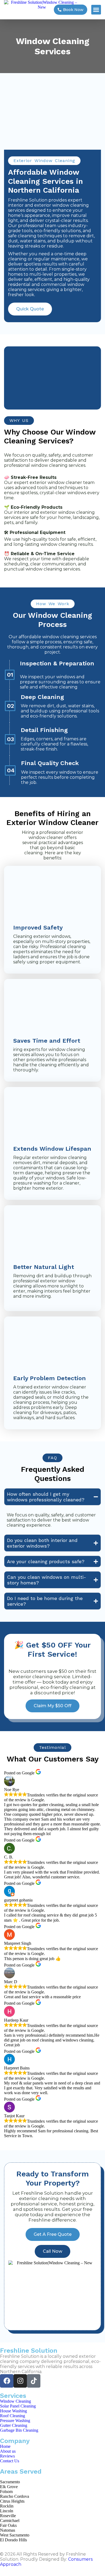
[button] (96, 10)
